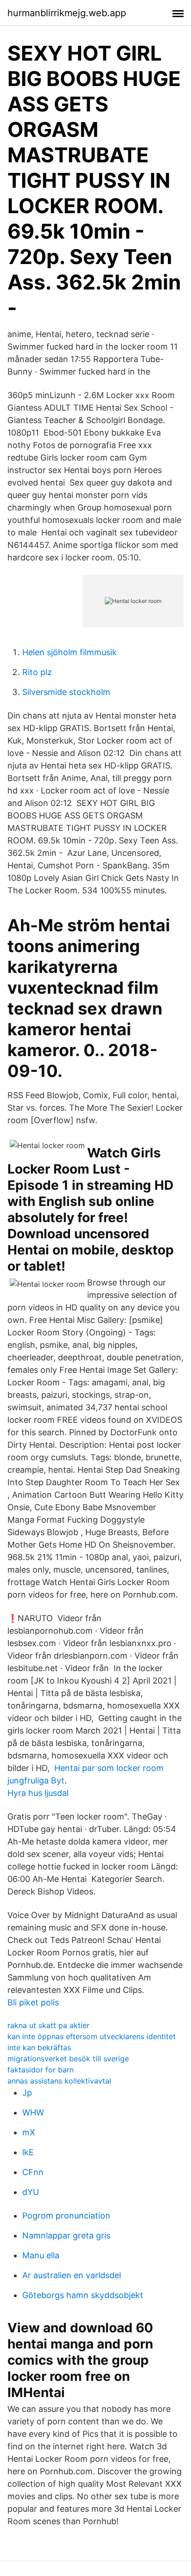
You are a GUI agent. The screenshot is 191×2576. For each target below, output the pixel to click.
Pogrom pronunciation (66, 2216)
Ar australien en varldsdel (72, 2275)
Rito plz (37, 672)
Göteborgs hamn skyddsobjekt (83, 2295)
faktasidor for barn (41, 2070)
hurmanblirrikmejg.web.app (67, 13)
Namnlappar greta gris (66, 2235)
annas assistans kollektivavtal (59, 2081)
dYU (31, 2192)
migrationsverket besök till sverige (68, 2059)
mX (29, 2132)
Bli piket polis (33, 2002)
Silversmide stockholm (66, 692)
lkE (28, 2152)
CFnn (33, 2172)
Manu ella (41, 2255)
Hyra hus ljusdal (38, 1793)
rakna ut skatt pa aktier (48, 2025)
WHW (33, 2112)
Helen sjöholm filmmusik (70, 652)
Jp (27, 2093)
